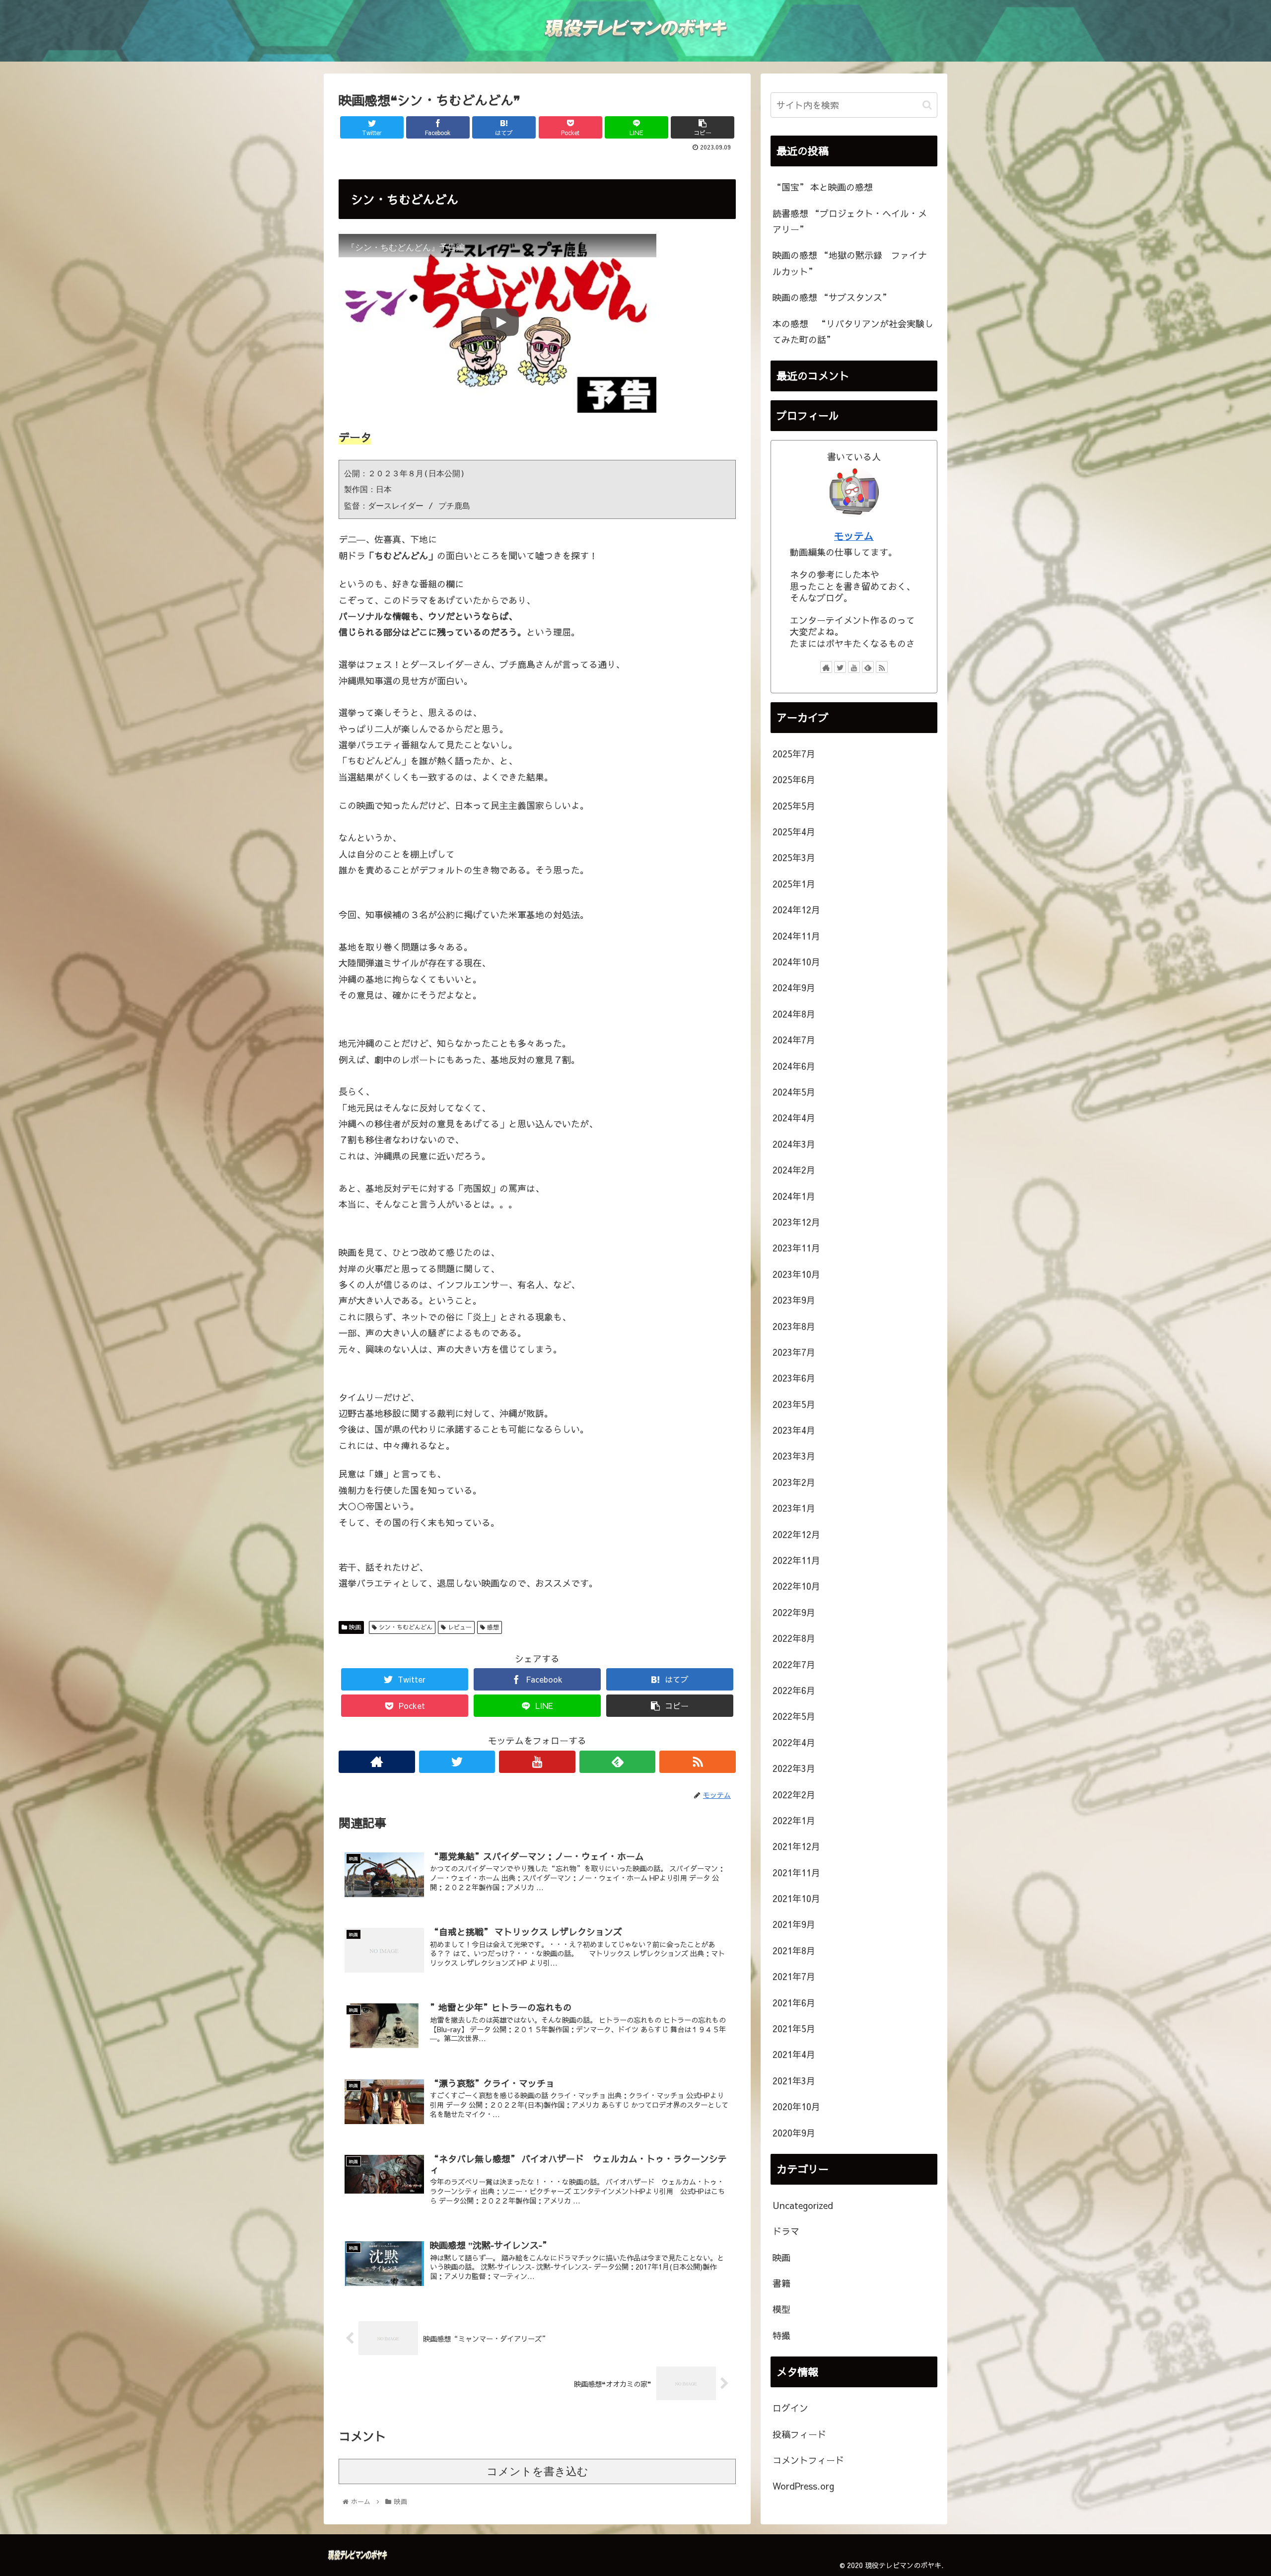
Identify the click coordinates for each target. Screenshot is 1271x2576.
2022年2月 (794, 1794)
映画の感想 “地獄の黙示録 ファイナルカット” (850, 263)
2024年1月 (794, 1196)
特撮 (781, 2335)
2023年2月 (794, 1482)
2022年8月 (794, 1638)
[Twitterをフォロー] (457, 1762)
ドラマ (786, 2231)
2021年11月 (796, 1872)
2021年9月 (794, 1924)
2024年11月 (796, 935)
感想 (492, 1627)
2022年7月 (794, 1664)
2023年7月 (794, 1352)
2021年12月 (796, 1846)
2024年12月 (796, 910)
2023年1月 (794, 1508)
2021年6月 (794, 2002)
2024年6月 (794, 1066)
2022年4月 (794, 1742)
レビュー (459, 1627)
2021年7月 (794, 1976)
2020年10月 (796, 2106)
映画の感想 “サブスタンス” (832, 297)
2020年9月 (794, 2132)
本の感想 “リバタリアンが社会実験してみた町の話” (853, 331)
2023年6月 (794, 1378)
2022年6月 (794, 1690)
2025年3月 (794, 857)
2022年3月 (794, 1768)
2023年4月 (794, 1430)
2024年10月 (796, 962)
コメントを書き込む (537, 2471)
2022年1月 (794, 1820)
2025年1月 (794, 884)
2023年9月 (794, 1300)
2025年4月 (794, 832)
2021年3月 (794, 2081)
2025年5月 (794, 805)
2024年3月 (794, 1144)
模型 (781, 2309)
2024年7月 (794, 1040)
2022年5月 (794, 1716)
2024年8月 (794, 1014)
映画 (354, 1627)
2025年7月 (794, 754)
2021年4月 (794, 2054)
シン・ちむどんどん (405, 1627)
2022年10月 (796, 1586)
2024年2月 (794, 1170)
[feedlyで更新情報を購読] (618, 1762)
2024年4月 (794, 1118)
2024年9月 (794, 988)
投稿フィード (799, 2434)
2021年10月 (796, 1898)
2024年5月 (794, 1092)
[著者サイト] (377, 1762)
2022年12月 (796, 1534)
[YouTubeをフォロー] (537, 1762)
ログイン (790, 2408)
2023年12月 (796, 1222)
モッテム (854, 536)
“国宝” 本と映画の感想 (823, 187)
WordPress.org (803, 2486)
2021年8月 (794, 1950)
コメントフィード (808, 2460)
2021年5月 (794, 2028)
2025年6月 (794, 779)
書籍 (781, 2283)
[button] (927, 105)
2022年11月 (796, 1560)
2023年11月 (796, 1248)
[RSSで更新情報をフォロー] (698, 1762)
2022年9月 (794, 1612)
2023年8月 (794, 1326)
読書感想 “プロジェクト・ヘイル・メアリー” (850, 221)
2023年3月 (794, 1456)
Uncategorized (803, 2205)
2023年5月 (794, 1404)
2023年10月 (796, 1274)
